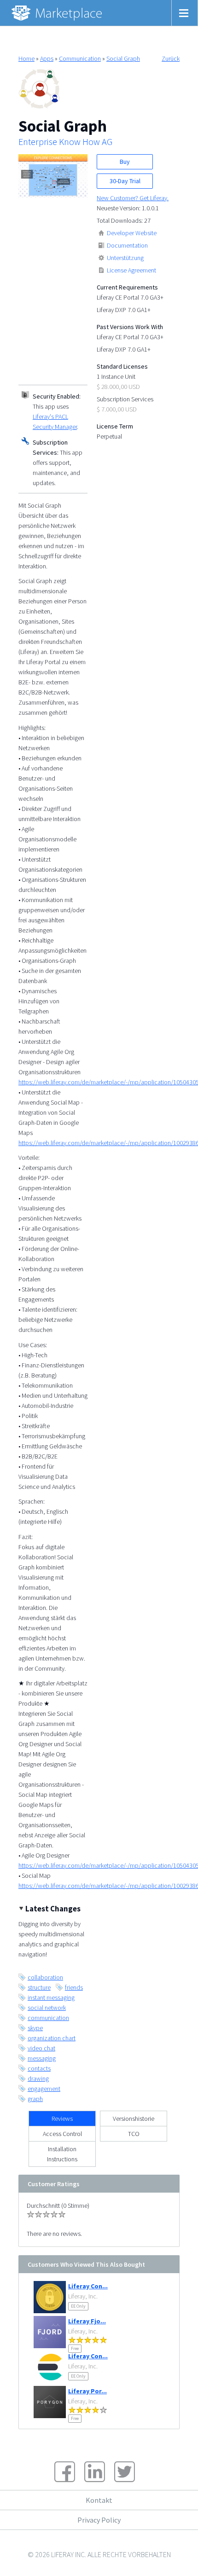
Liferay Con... (88, 2286)
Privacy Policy (99, 2520)
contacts (39, 2068)
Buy (125, 162)
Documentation (127, 245)
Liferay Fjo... (87, 2321)
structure (39, 1987)
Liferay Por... (87, 2391)
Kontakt (99, 2500)
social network (47, 2008)
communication (48, 2018)
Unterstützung (125, 258)
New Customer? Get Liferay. (133, 198)
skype (35, 2028)
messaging (42, 2058)
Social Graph (123, 58)
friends (74, 1987)
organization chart (52, 2038)
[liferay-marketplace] (58, 13)
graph (35, 2099)
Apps (47, 58)
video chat (41, 2048)
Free (75, 2348)
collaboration (45, 1977)
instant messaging (51, 1997)
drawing (38, 2078)
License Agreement (131, 270)
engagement (44, 2089)
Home (26, 58)
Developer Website (132, 233)
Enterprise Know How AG (65, 142)
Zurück (171, 58)
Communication (80, 58)
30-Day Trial (125, 181)
